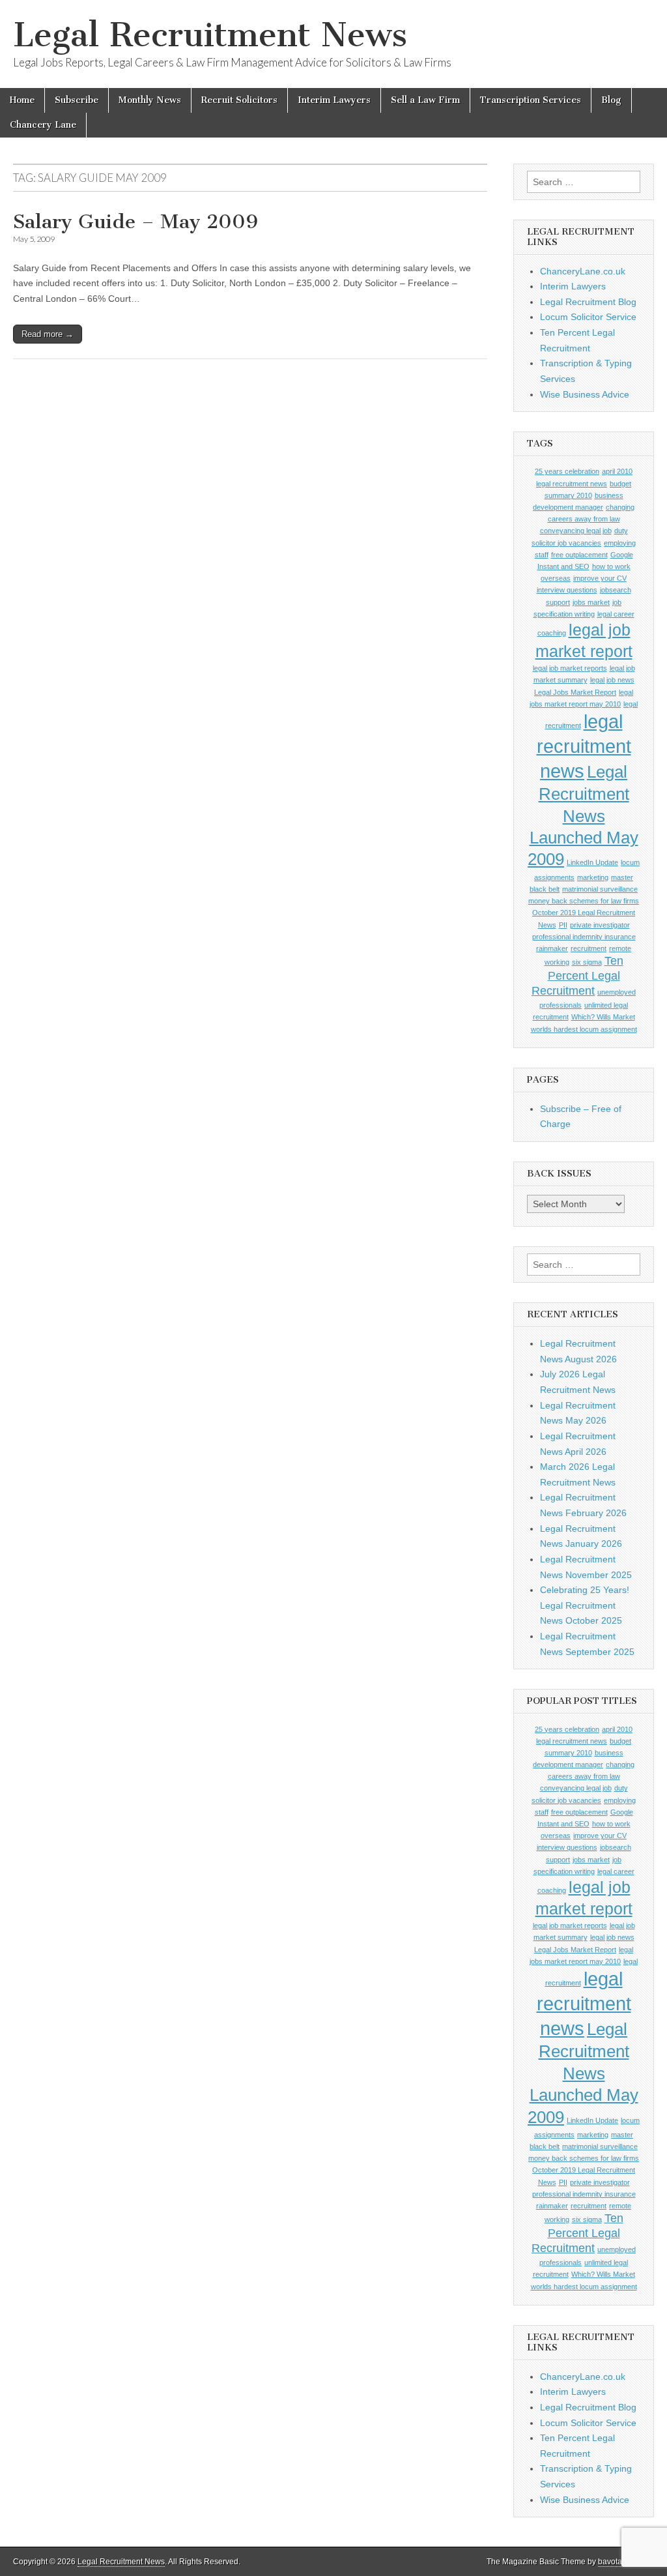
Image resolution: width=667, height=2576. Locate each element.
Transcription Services (531, 100)
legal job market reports (570, 668)
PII (563, 925)
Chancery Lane (43, 125)
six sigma (587, 962)
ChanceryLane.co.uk (583, 271)
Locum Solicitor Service (588, 317)
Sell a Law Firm (425, 100)
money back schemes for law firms (584, 901)
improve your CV (600, 578)
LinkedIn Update (592, 862)
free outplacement (579, 555)
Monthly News (150, 100)
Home (22, 100)
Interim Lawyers (334, 100)
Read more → (48, 334)
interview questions (567, 590)
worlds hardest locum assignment (584, 1029)
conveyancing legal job (576, 531)
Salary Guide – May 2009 (135, 222)
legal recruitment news (584, 746)
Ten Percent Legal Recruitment (577, 976)
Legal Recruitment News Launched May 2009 (583, 815)
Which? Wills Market (603, 1017)
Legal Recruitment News (210, 35)
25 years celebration (567, 471)
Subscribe (77, 100)
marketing (593, 877)
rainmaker (552, 948)
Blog (611, 100)
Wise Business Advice (585, 394)
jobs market (591, 602)
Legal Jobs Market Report (575, 692)
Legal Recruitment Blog (588, 302)
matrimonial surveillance (600, 889)
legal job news (612, 680)
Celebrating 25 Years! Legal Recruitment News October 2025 (585, 1605)
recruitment (589, 948)
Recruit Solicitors (239, 100)
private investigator (600, 925)
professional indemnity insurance (584, 937)
